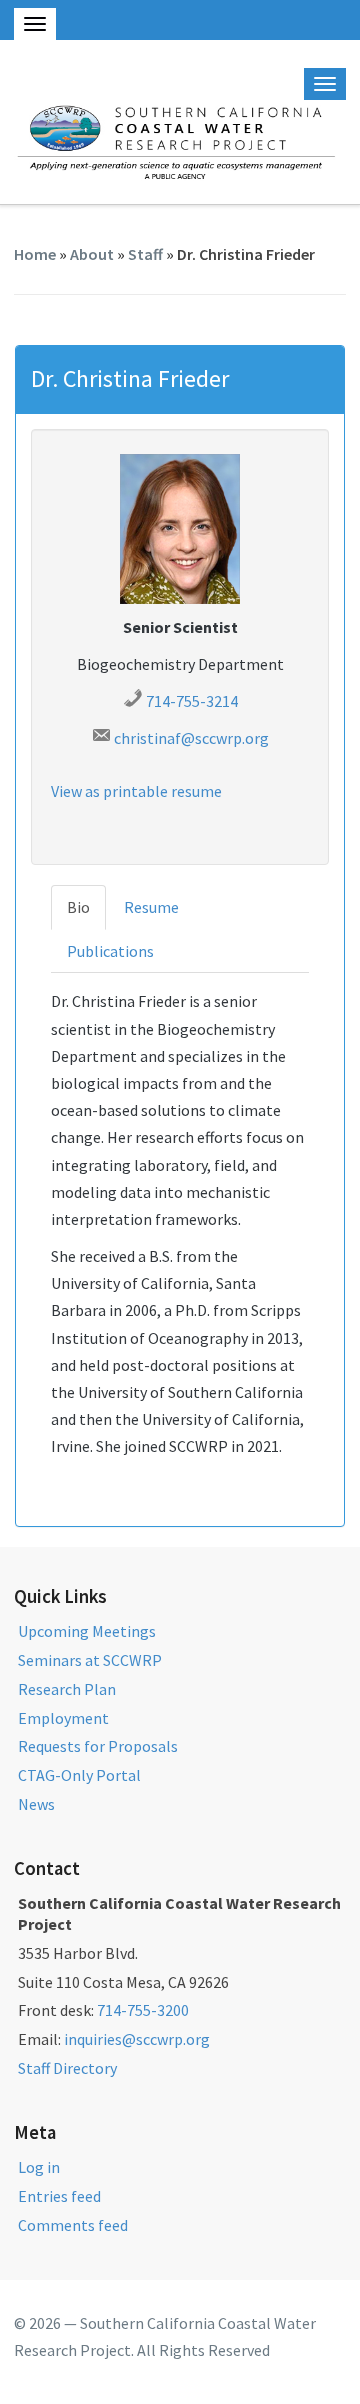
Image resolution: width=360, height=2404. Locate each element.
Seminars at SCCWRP (90, 1660)
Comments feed (73, 2225)
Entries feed (59, 2196)
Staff (145, 254)
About (92, 254)
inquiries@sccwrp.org (137, 2039)
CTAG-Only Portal (79, 1775)
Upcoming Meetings (87, 1631)
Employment (63, 1718)
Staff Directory (67, 2068)
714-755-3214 (192, 701)
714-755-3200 (143, 2010)
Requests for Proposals (98, 1746)
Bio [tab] (78, 907)
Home (35, 254)
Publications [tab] (110, 951)
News (36, 1804)
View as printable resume (136, 791)
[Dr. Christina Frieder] (180, 527)
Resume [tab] (151, 907)
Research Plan (67, 1689)
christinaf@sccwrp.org (191, 738)
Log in (39, 2167)
